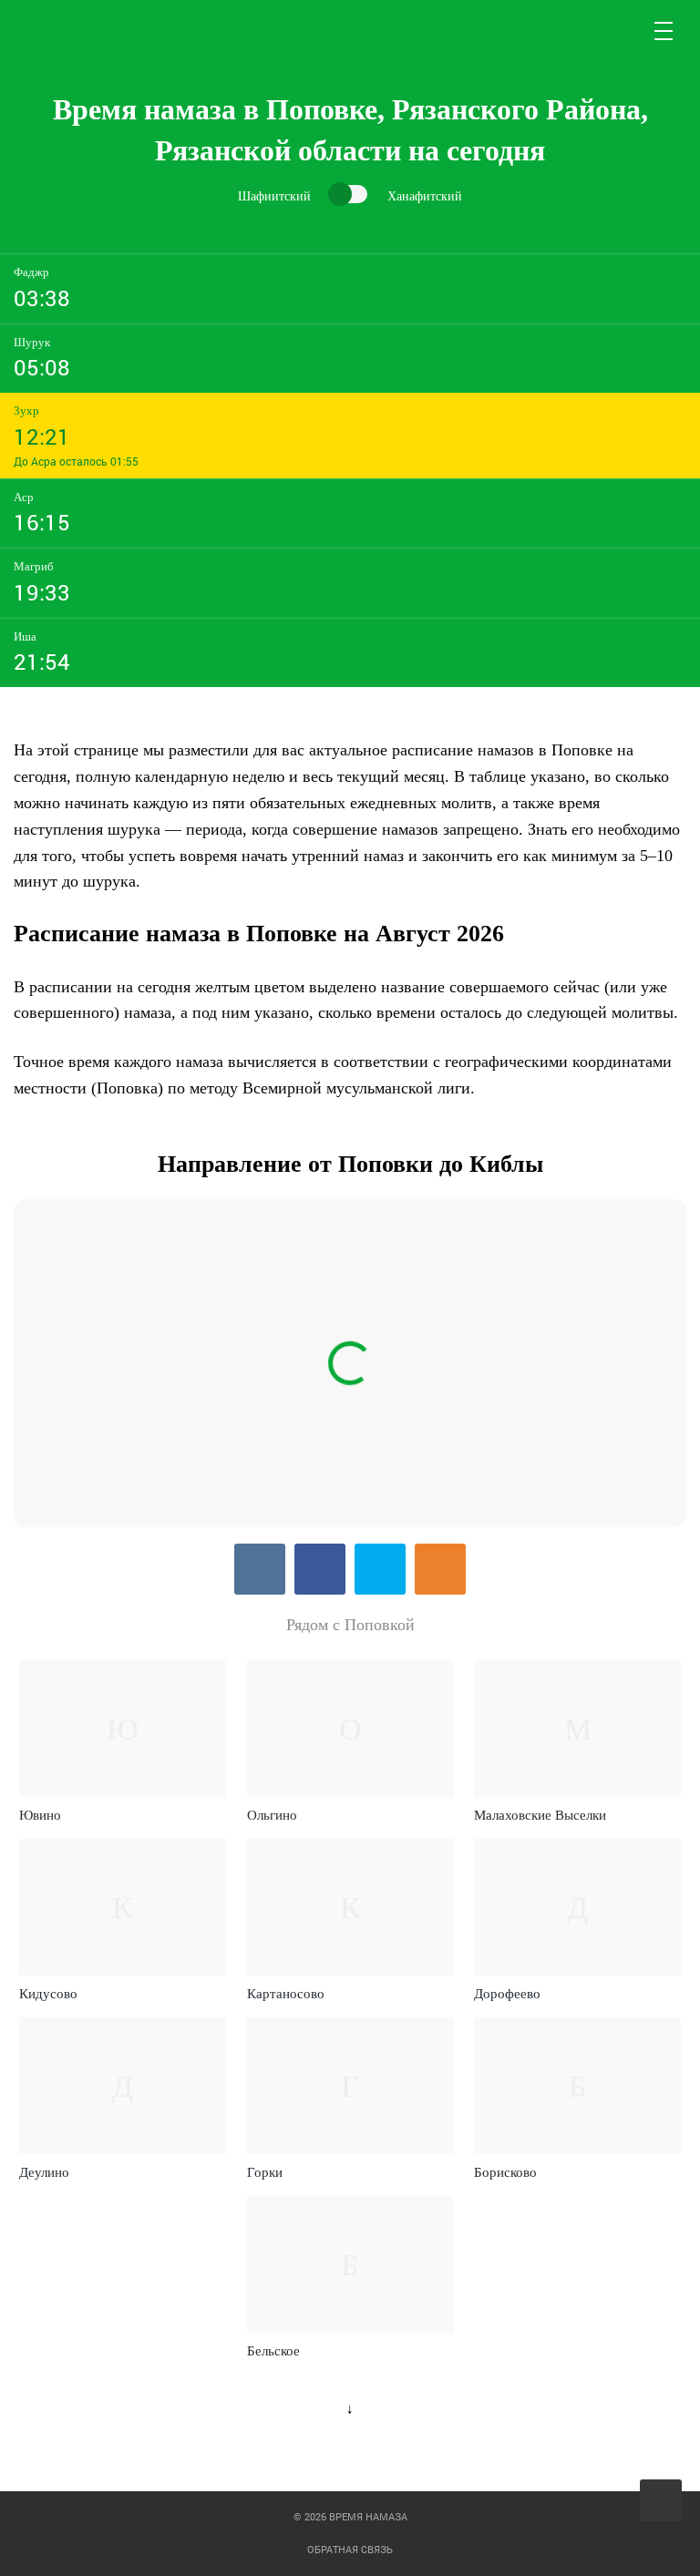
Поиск (621, 31)
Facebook (320, 1569)
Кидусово (48, 1994)
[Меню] (664, 31)
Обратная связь (350, 2549)
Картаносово (286, 1994)
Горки (265, 2172)
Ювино (40, 1815)
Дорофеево (507, 1994)
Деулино (44, 2172)
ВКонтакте (260, 1569)
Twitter (380, 1569)
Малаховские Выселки (540, 1815)
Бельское (273, 2351)
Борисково (505, 2172)
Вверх (662, 2501)
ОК (440, 1569)
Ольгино (272, 1815)
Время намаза (90, 31)
